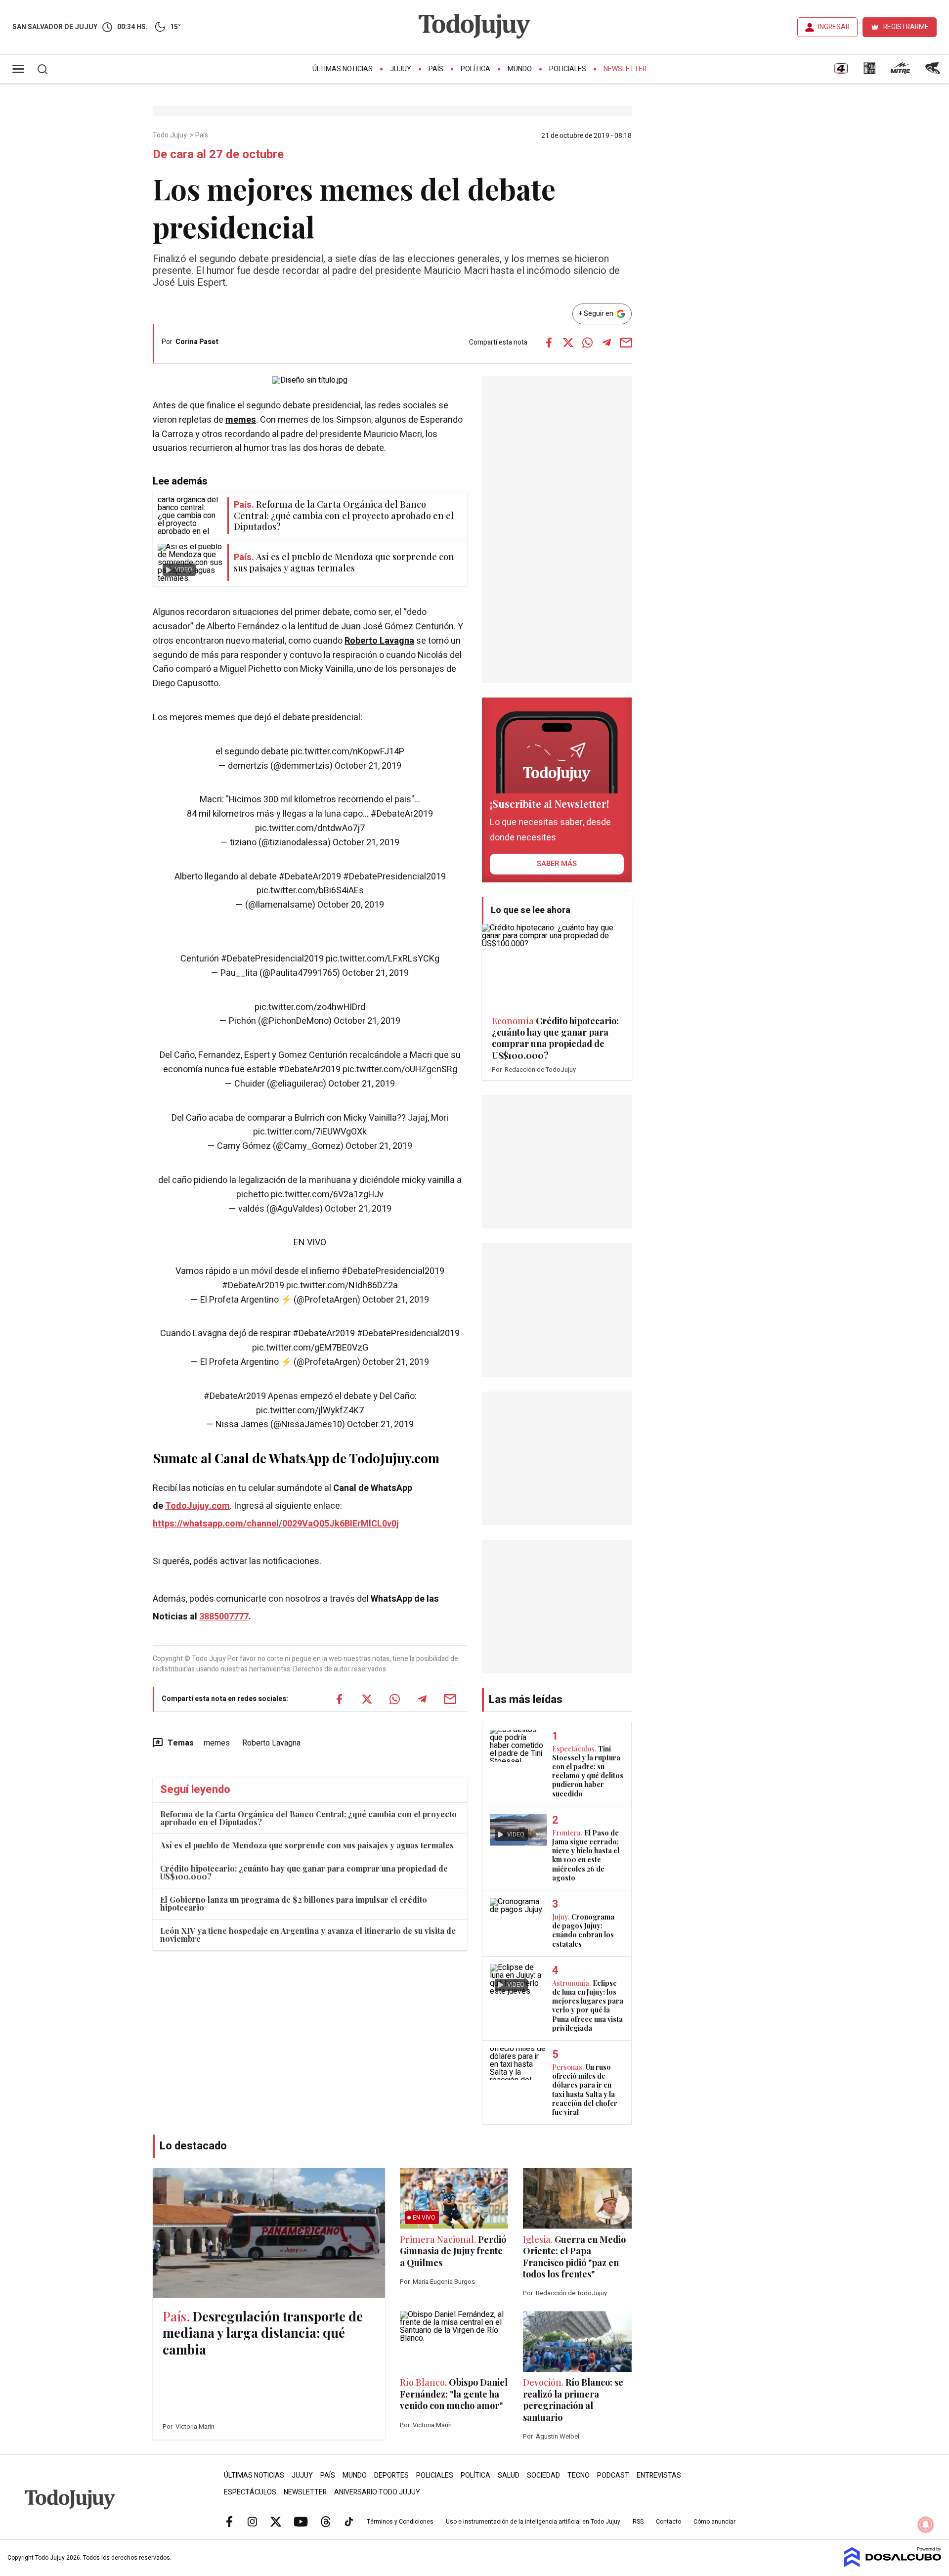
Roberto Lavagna (379, 641)
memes (241, 420)
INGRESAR (834, 27)
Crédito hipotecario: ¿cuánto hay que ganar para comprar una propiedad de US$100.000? (304, 1872)
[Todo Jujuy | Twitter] (276, 2521)
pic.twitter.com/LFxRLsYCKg (383, 959)
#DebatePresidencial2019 (394, 877)
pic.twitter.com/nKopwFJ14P (347, 752)
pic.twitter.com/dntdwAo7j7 (310, 828)
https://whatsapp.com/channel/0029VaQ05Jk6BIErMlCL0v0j (276, 1524)
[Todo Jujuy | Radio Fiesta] (934, 72)
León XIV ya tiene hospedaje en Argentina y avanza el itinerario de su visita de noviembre (308, 1935)
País (436, 69)
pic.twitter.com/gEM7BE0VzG (310, 1348)
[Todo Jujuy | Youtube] (301, 2521)
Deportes (391, 2475)
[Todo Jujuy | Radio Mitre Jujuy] (900, 72)
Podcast (613, 2475)
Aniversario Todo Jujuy (377, 2492)
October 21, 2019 (368, 766)
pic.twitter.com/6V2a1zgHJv (327, 1195)
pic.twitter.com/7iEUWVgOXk (310, 1132)
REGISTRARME (906, 27)
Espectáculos (250, 2492)
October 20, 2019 (351, 905)
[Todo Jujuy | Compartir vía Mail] (626, 343)
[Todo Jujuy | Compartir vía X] (568, 343)
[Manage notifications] (926, 2525)
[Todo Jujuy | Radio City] (869, 72)
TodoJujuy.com (197, 1506)
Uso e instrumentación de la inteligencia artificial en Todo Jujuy (533, 2522)
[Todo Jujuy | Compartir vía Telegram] (606, 343)
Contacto (669, 2522)
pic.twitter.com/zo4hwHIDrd (310, 1007)
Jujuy (401, 69)
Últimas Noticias (343, 69)
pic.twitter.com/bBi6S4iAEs (310, 891)
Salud (509, 2475)
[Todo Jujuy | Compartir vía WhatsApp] (587, 343)
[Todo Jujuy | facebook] (229, 2521)
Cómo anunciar (714, 2522)
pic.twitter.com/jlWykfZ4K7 (310, 1411)
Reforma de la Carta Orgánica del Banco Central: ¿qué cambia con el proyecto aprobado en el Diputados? (308, 1818)
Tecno (579, 2475)
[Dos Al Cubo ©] (893, 2565)
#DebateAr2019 (402, 814)
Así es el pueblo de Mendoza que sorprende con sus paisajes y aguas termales (307, 1845)
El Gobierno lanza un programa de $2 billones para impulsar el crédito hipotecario (294, 1903)
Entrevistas (659, 2475)
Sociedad (543, 2475)
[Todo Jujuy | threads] (326, 2521)
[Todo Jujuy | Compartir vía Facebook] (549, 343)
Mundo (520, 69)
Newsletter (625, 69)
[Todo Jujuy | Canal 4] (841, 72)
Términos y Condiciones (400, 2522)
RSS (638, 2522)
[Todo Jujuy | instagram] (253, 2521)
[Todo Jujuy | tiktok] (349, 2521)
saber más (557, 864)
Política (475, 69)
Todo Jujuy (171, 135)
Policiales (568, 69)
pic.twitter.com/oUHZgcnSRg (400, 1070)
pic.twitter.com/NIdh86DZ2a (342, 1286)
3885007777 (224, 1617)
